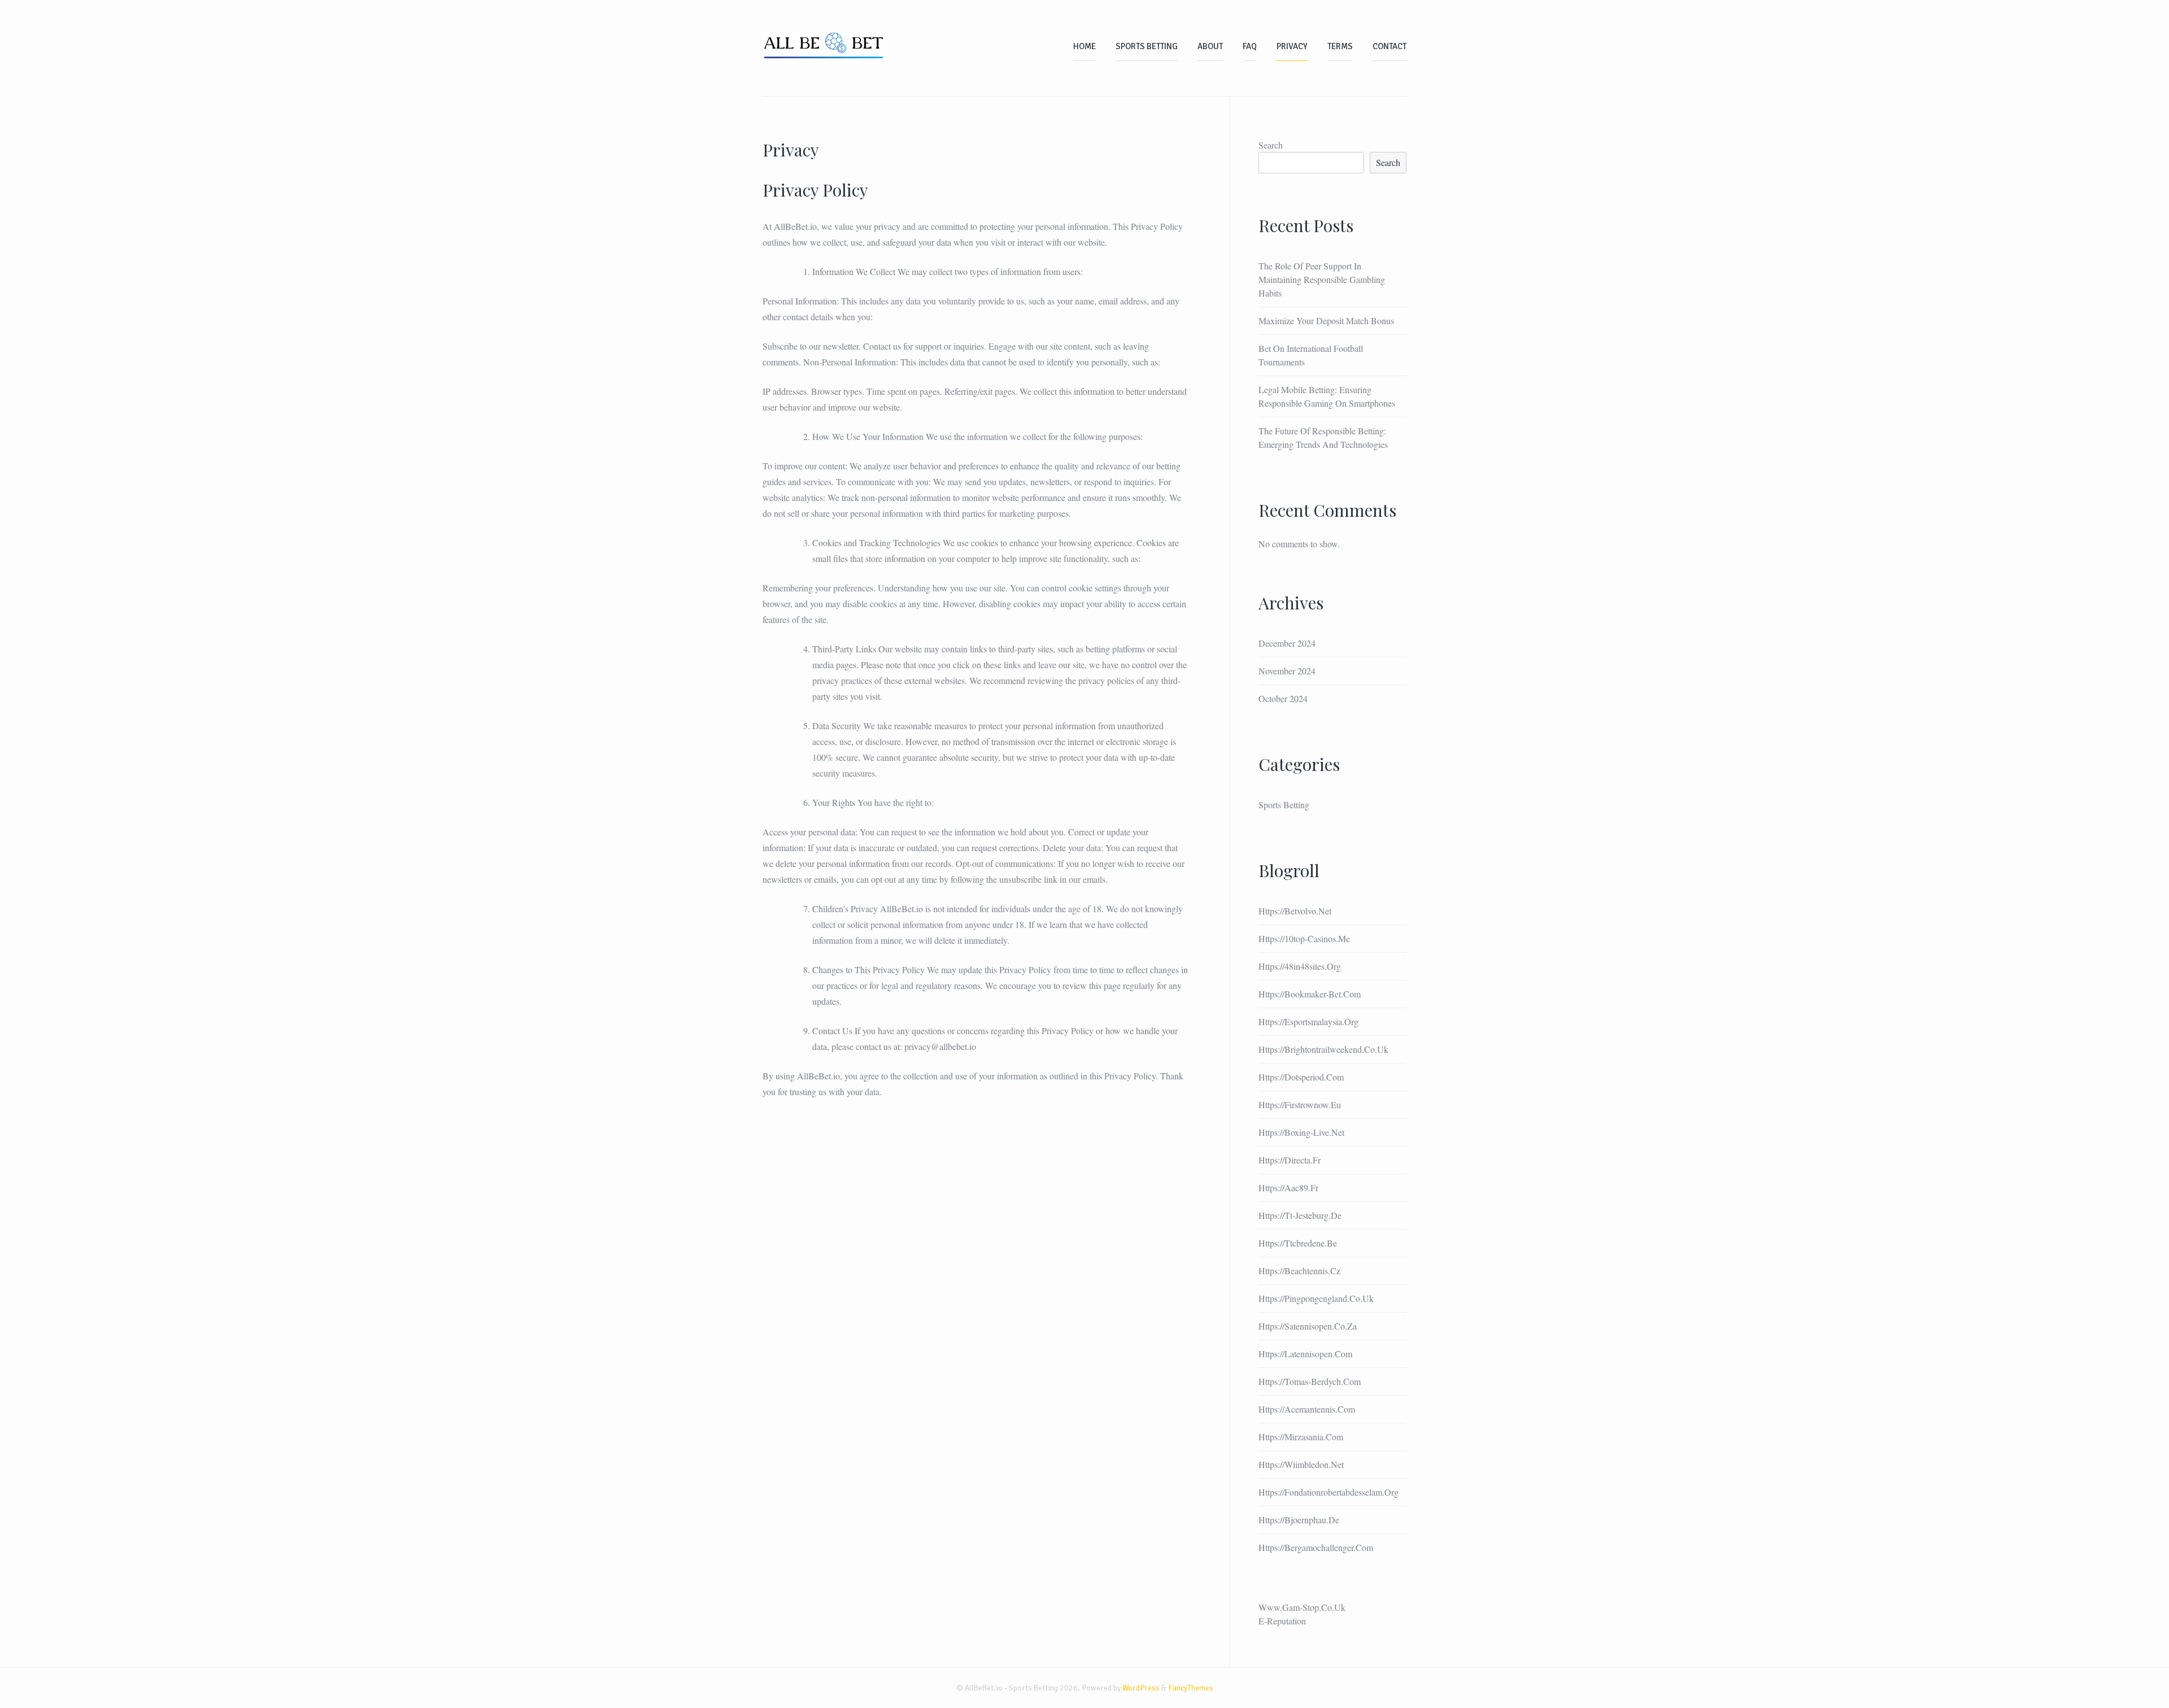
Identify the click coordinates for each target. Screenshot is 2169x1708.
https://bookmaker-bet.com (1310, 994)
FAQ (1250, 46)
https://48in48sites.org (1300, 966)
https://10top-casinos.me (1304, 938)
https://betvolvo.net (1295, 911)
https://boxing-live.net (1301, 1132)
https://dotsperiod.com (1301, 1077)
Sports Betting (1147, 46)
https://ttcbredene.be (1298, 1243)
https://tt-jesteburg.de (1300, 1215)
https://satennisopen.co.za (1308, 1326)
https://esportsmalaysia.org (1308, 1021)
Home (1084, 46)
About (1210, 46)
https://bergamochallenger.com (1316, 1547)
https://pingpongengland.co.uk (1316, 1298)
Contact (1390, 46)
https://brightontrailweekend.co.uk (1323, 1049)
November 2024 (1287, 671)
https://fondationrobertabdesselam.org (1329, 1492)
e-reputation (1282, 1621)
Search (1271, 145)
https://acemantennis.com (1307, 1409)
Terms (1340, 46)
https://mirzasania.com (1301, 1437)
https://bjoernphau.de (1299, 1520)
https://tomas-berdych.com (1310, 1381)
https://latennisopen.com (1305, 1354)
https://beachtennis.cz (1299, 1271)
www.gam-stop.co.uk (1302, 1607)
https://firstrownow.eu (1300, 1104)
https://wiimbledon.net (1301, 1464)
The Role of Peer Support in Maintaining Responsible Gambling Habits (1322, 279)
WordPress (1141, 1688)
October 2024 (1283, 698)
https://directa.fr (1290, 1160)
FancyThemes (1191, 1688)
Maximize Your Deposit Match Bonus (1326, 321)
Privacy (1292, 46)
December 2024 (1287, 643)
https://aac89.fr (1288, 1188)
